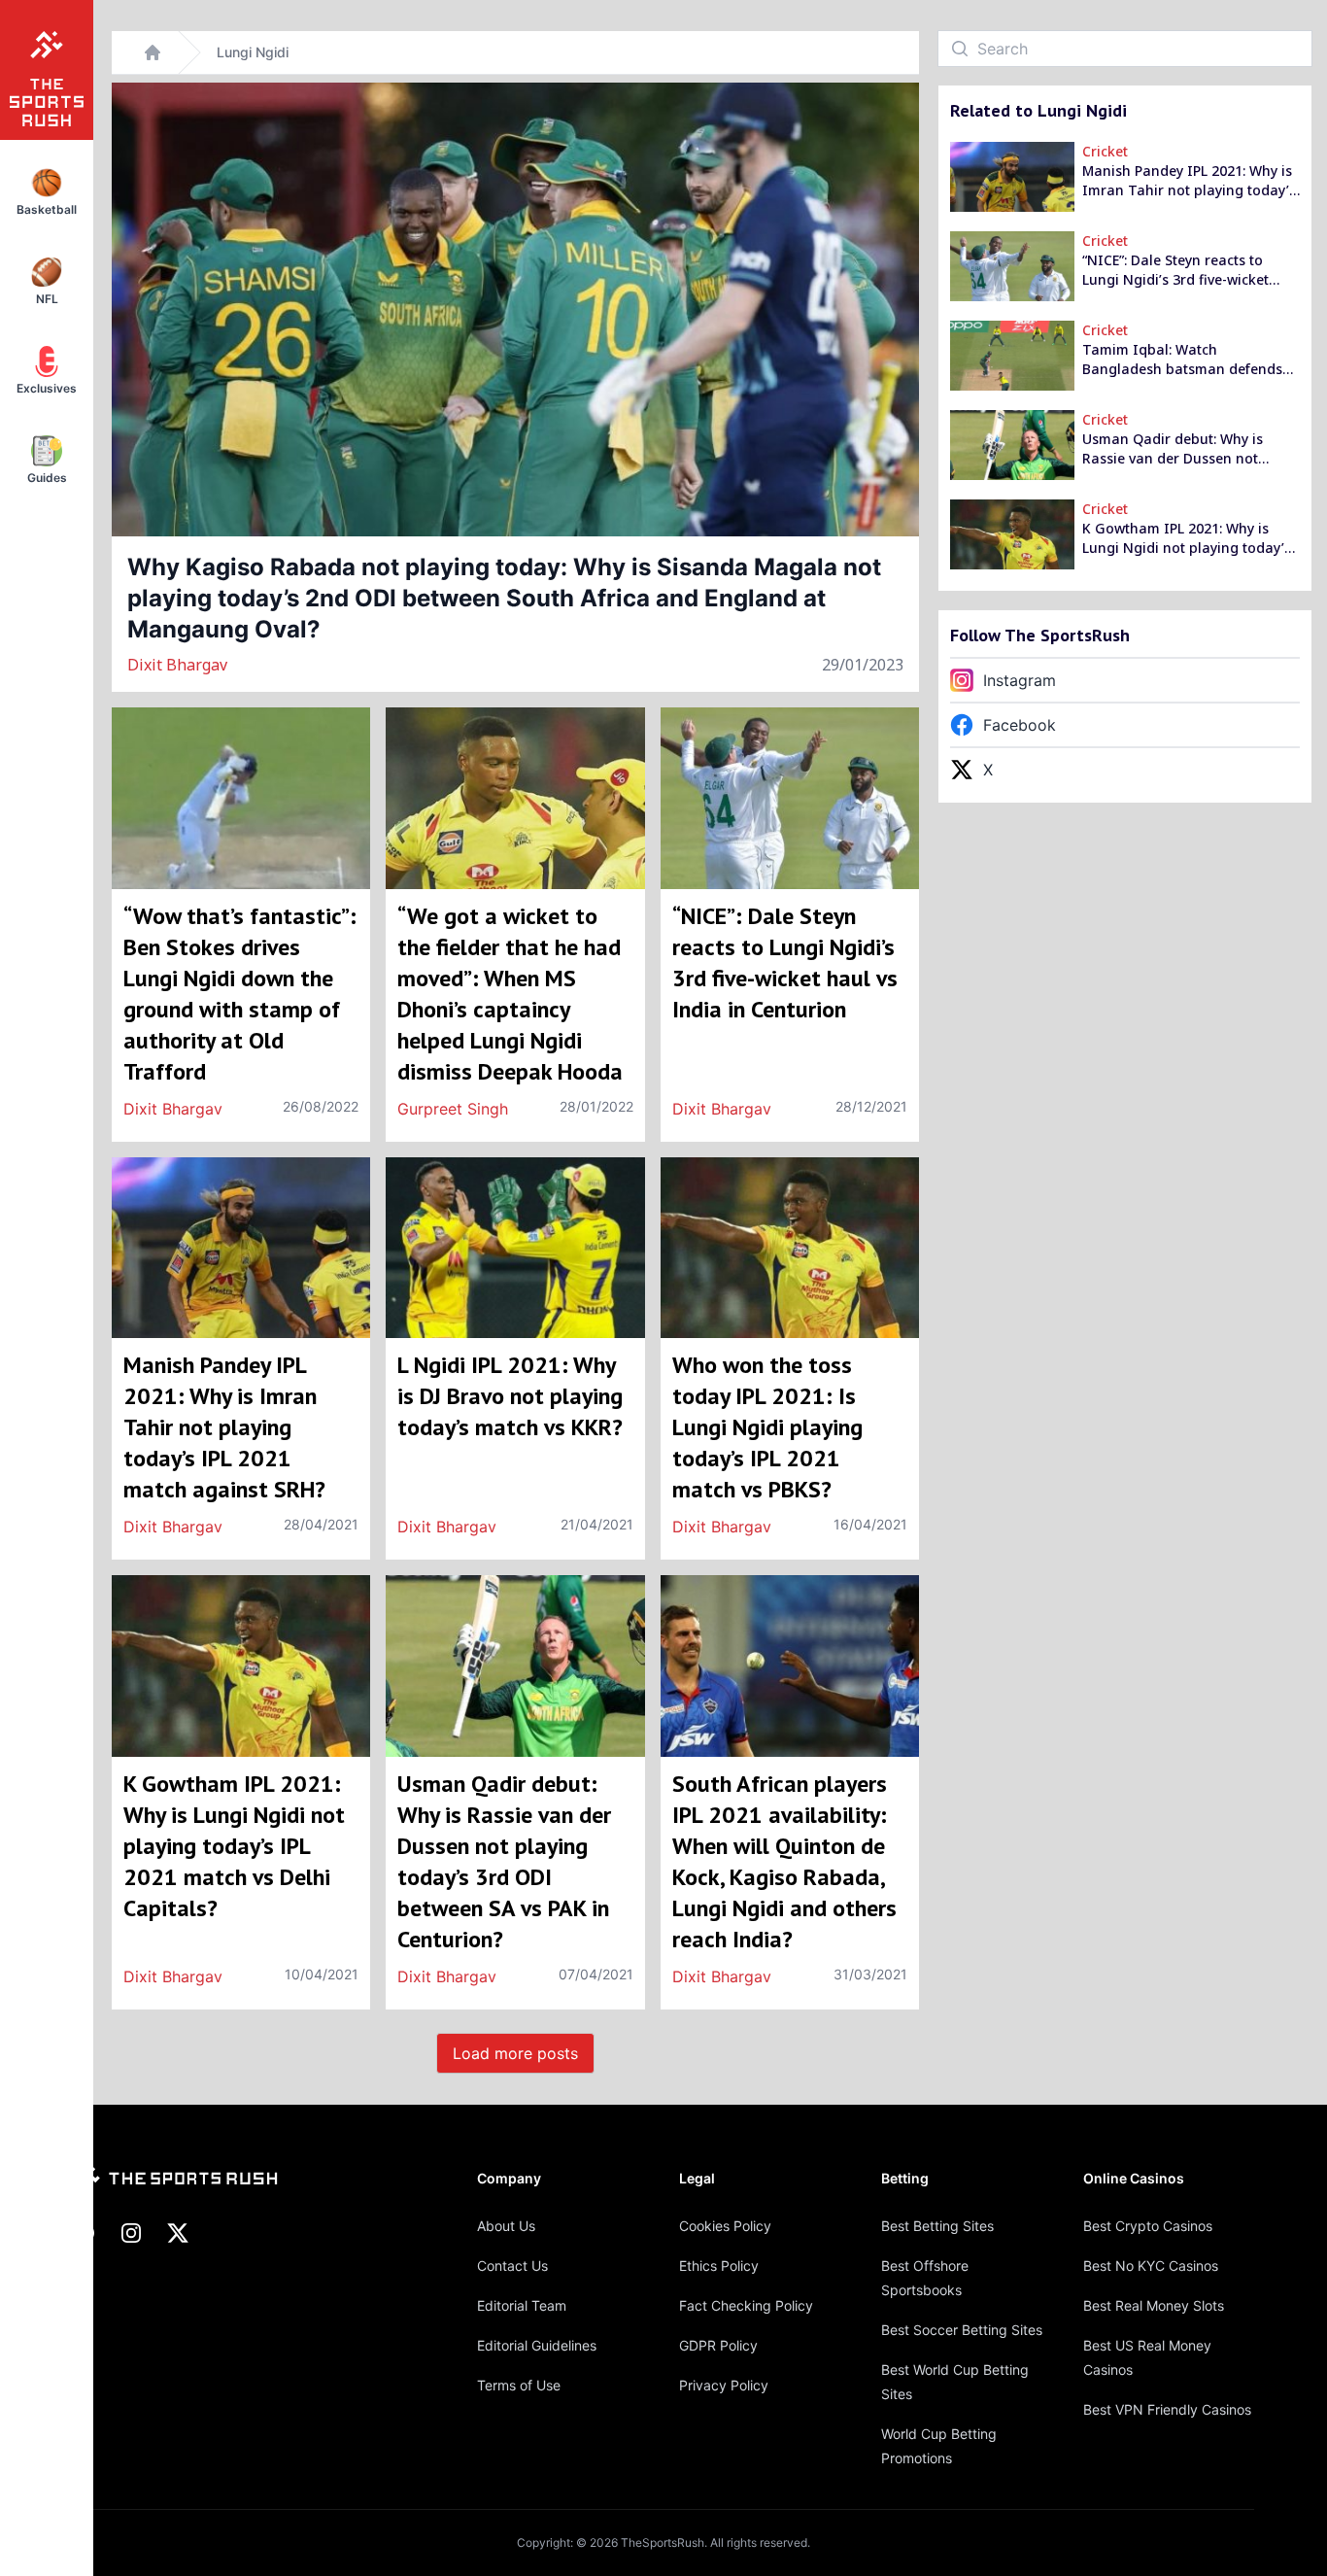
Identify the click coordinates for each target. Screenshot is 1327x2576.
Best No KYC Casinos (1151, 2266)
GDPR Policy (718, 2345)
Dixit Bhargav (177, 665)
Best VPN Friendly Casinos (1167, 2409)
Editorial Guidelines (537, 2345)
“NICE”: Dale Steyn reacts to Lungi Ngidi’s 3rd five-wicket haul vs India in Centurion (1175, 270)
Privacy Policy (724, 2385)
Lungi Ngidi (253, 52)
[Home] (153, 52)
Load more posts (515, 2053)
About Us (506, 2226)
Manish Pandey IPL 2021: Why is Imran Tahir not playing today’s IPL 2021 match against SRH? (1189, 181)
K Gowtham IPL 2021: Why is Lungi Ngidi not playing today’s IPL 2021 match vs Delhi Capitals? (1187, 538)
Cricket (1105, 151)
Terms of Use (519, 2385)
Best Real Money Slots (1154, 2305)
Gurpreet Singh (453, 1109)
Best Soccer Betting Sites (962, 2330)
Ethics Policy (719, 2266)
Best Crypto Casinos (1148, 2226)
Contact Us (512, 2266)
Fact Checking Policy (746, 2305)
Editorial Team (522, 2305)
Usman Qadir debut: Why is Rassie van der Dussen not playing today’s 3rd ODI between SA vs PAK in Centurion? (1190, 449)
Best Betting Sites (937, 2226)
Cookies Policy (725, 2226)
